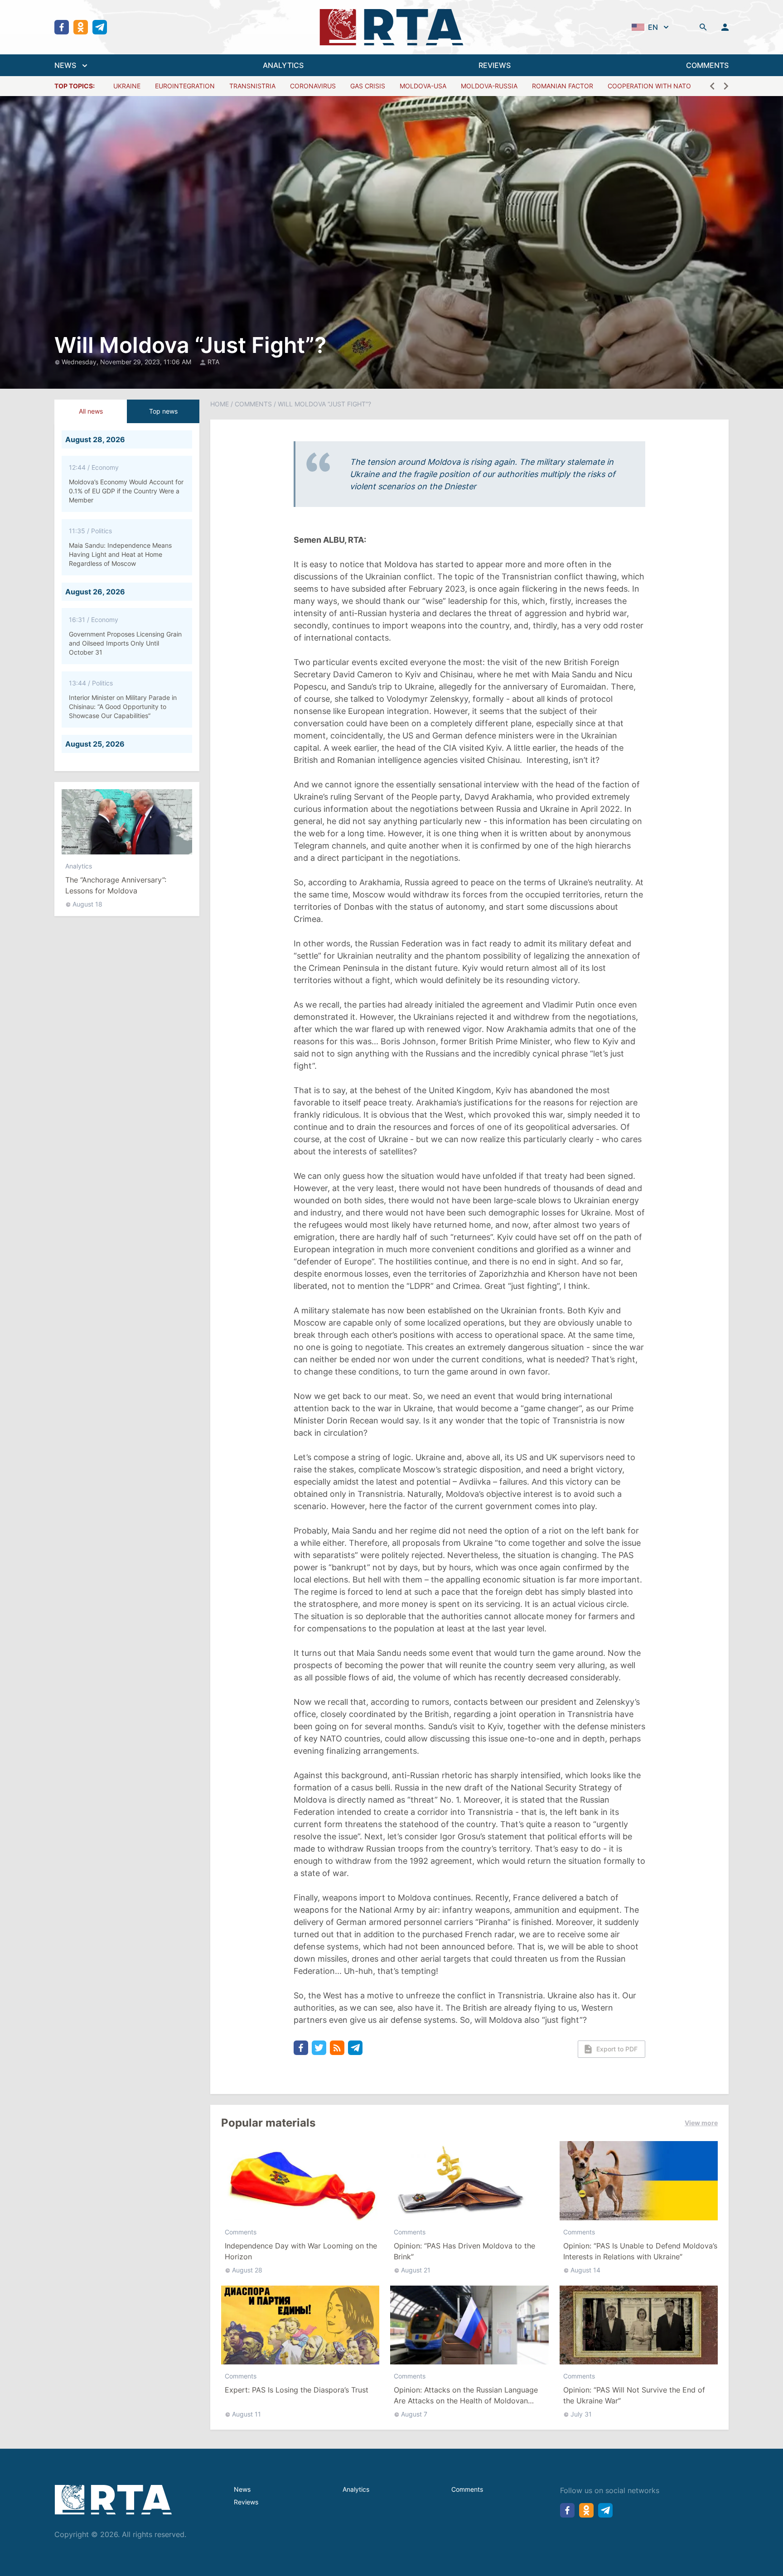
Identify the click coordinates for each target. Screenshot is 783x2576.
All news (91, 411)
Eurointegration (185, 86)
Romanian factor (563, 86)
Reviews (246, 2502)
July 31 (581, 2414)
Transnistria (252, 86)
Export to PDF (617, 2049)
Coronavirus (313, 86)
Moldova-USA (423, 86)
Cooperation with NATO (649, 86)
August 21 (416, 2270)
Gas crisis (368, 86)
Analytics (79, 866)
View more (701, 2123)
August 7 (414, 2414)
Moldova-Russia (489, 86)
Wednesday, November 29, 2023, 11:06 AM (127, 362)
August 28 (247, 2270)
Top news (163, 411)
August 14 (585, 2270)
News (242, 2489)
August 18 (87, 904)
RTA (213, 362)
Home (220, 404)
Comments (253, 404)
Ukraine (127, 86)
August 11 (246, 2414)
